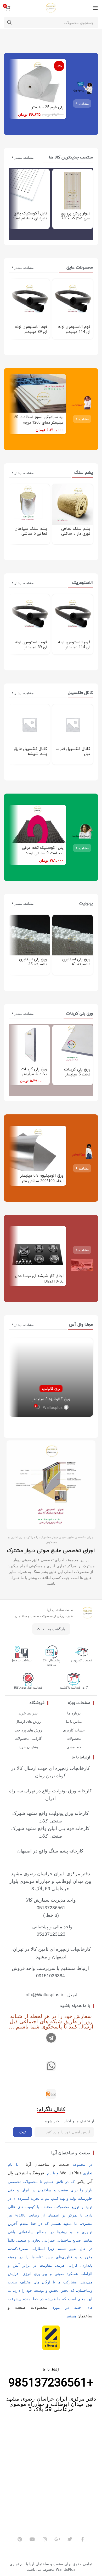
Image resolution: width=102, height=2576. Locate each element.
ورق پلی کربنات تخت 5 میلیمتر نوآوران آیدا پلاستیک (73, 1075)
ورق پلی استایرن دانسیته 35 (33, 962)
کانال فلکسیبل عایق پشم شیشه (31, 751)
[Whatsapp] (51, 2066)
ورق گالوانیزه (51, 1388)
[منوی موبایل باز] (95, 8)
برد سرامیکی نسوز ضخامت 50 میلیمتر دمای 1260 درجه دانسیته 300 (39, 423)
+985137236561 (51, 2383)
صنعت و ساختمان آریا (71, 2153)
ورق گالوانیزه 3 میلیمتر (51, 1399)
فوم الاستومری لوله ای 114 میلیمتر (74, 329)
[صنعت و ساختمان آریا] (51, 2094)
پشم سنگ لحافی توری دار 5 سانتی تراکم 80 (76, 534)
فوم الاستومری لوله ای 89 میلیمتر (31, 329)
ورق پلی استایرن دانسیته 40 (76, 962)
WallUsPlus (71, 2173)
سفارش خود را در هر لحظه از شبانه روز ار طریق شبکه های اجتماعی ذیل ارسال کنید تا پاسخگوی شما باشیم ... (51, 2021)
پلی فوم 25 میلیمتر (47, 107)
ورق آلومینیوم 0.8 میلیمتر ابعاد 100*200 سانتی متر (42, 1178)
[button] (82, 1250)
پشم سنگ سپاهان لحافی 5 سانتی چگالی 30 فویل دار (31, 534)
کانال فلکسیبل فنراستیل (73, 751)
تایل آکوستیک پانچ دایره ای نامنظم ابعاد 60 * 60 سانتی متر (30, 218)
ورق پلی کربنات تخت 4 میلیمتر (34, 1072)
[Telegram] (51, 2038)
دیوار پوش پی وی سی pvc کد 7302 (76, 216)
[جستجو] (9, 22)
